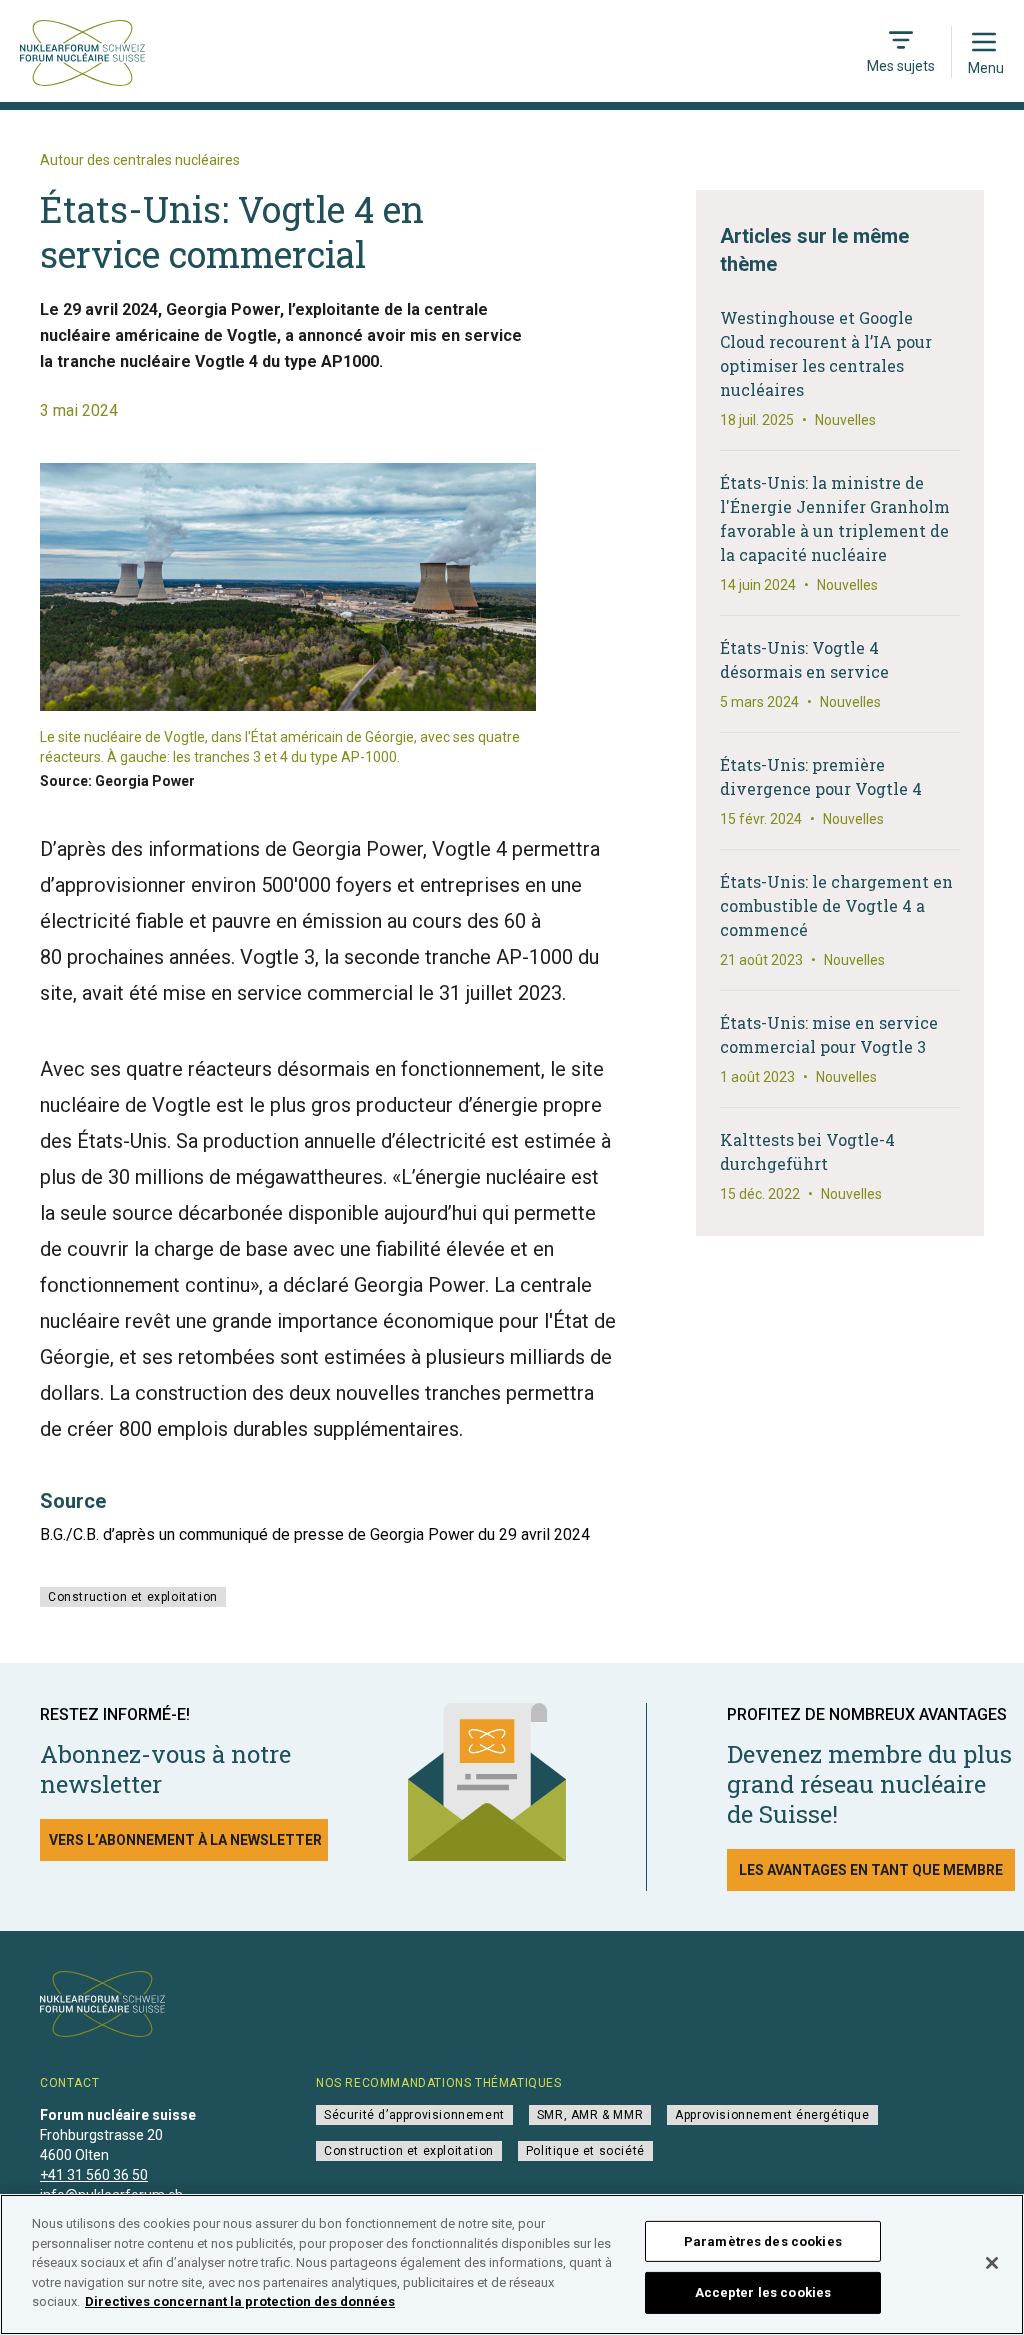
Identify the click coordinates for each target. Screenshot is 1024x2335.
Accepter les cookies (763, 2292)
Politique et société (585, 2151)
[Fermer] (992, 2263)
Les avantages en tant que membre (871, 1870)
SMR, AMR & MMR (590, 2115)
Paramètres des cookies (763, 2241)
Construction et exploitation (133, 1597)
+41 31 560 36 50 (94, 2175)
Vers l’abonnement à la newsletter (185, 1840)
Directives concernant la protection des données (240, 2301)
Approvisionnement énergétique (772, 2115)
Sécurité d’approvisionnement (414, 2115)
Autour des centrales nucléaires (140, 160)
